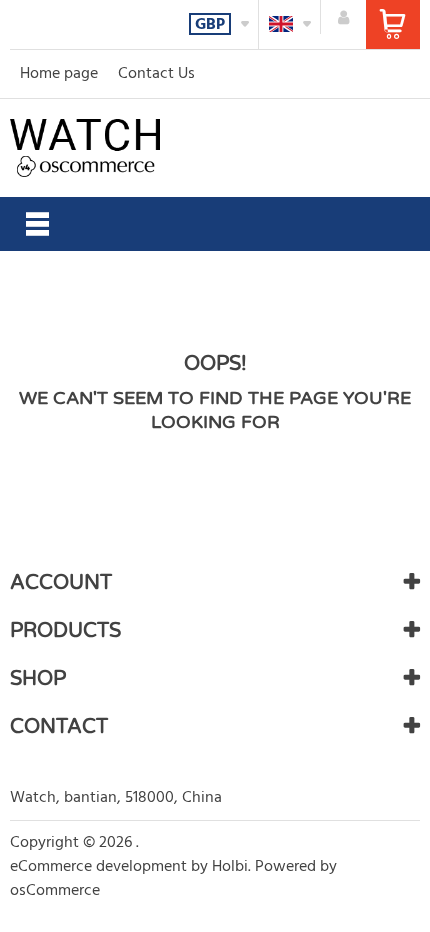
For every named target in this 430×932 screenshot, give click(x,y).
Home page (59, 74)
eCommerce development (98, 867)
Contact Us (156, 74)
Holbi (230, 867)
